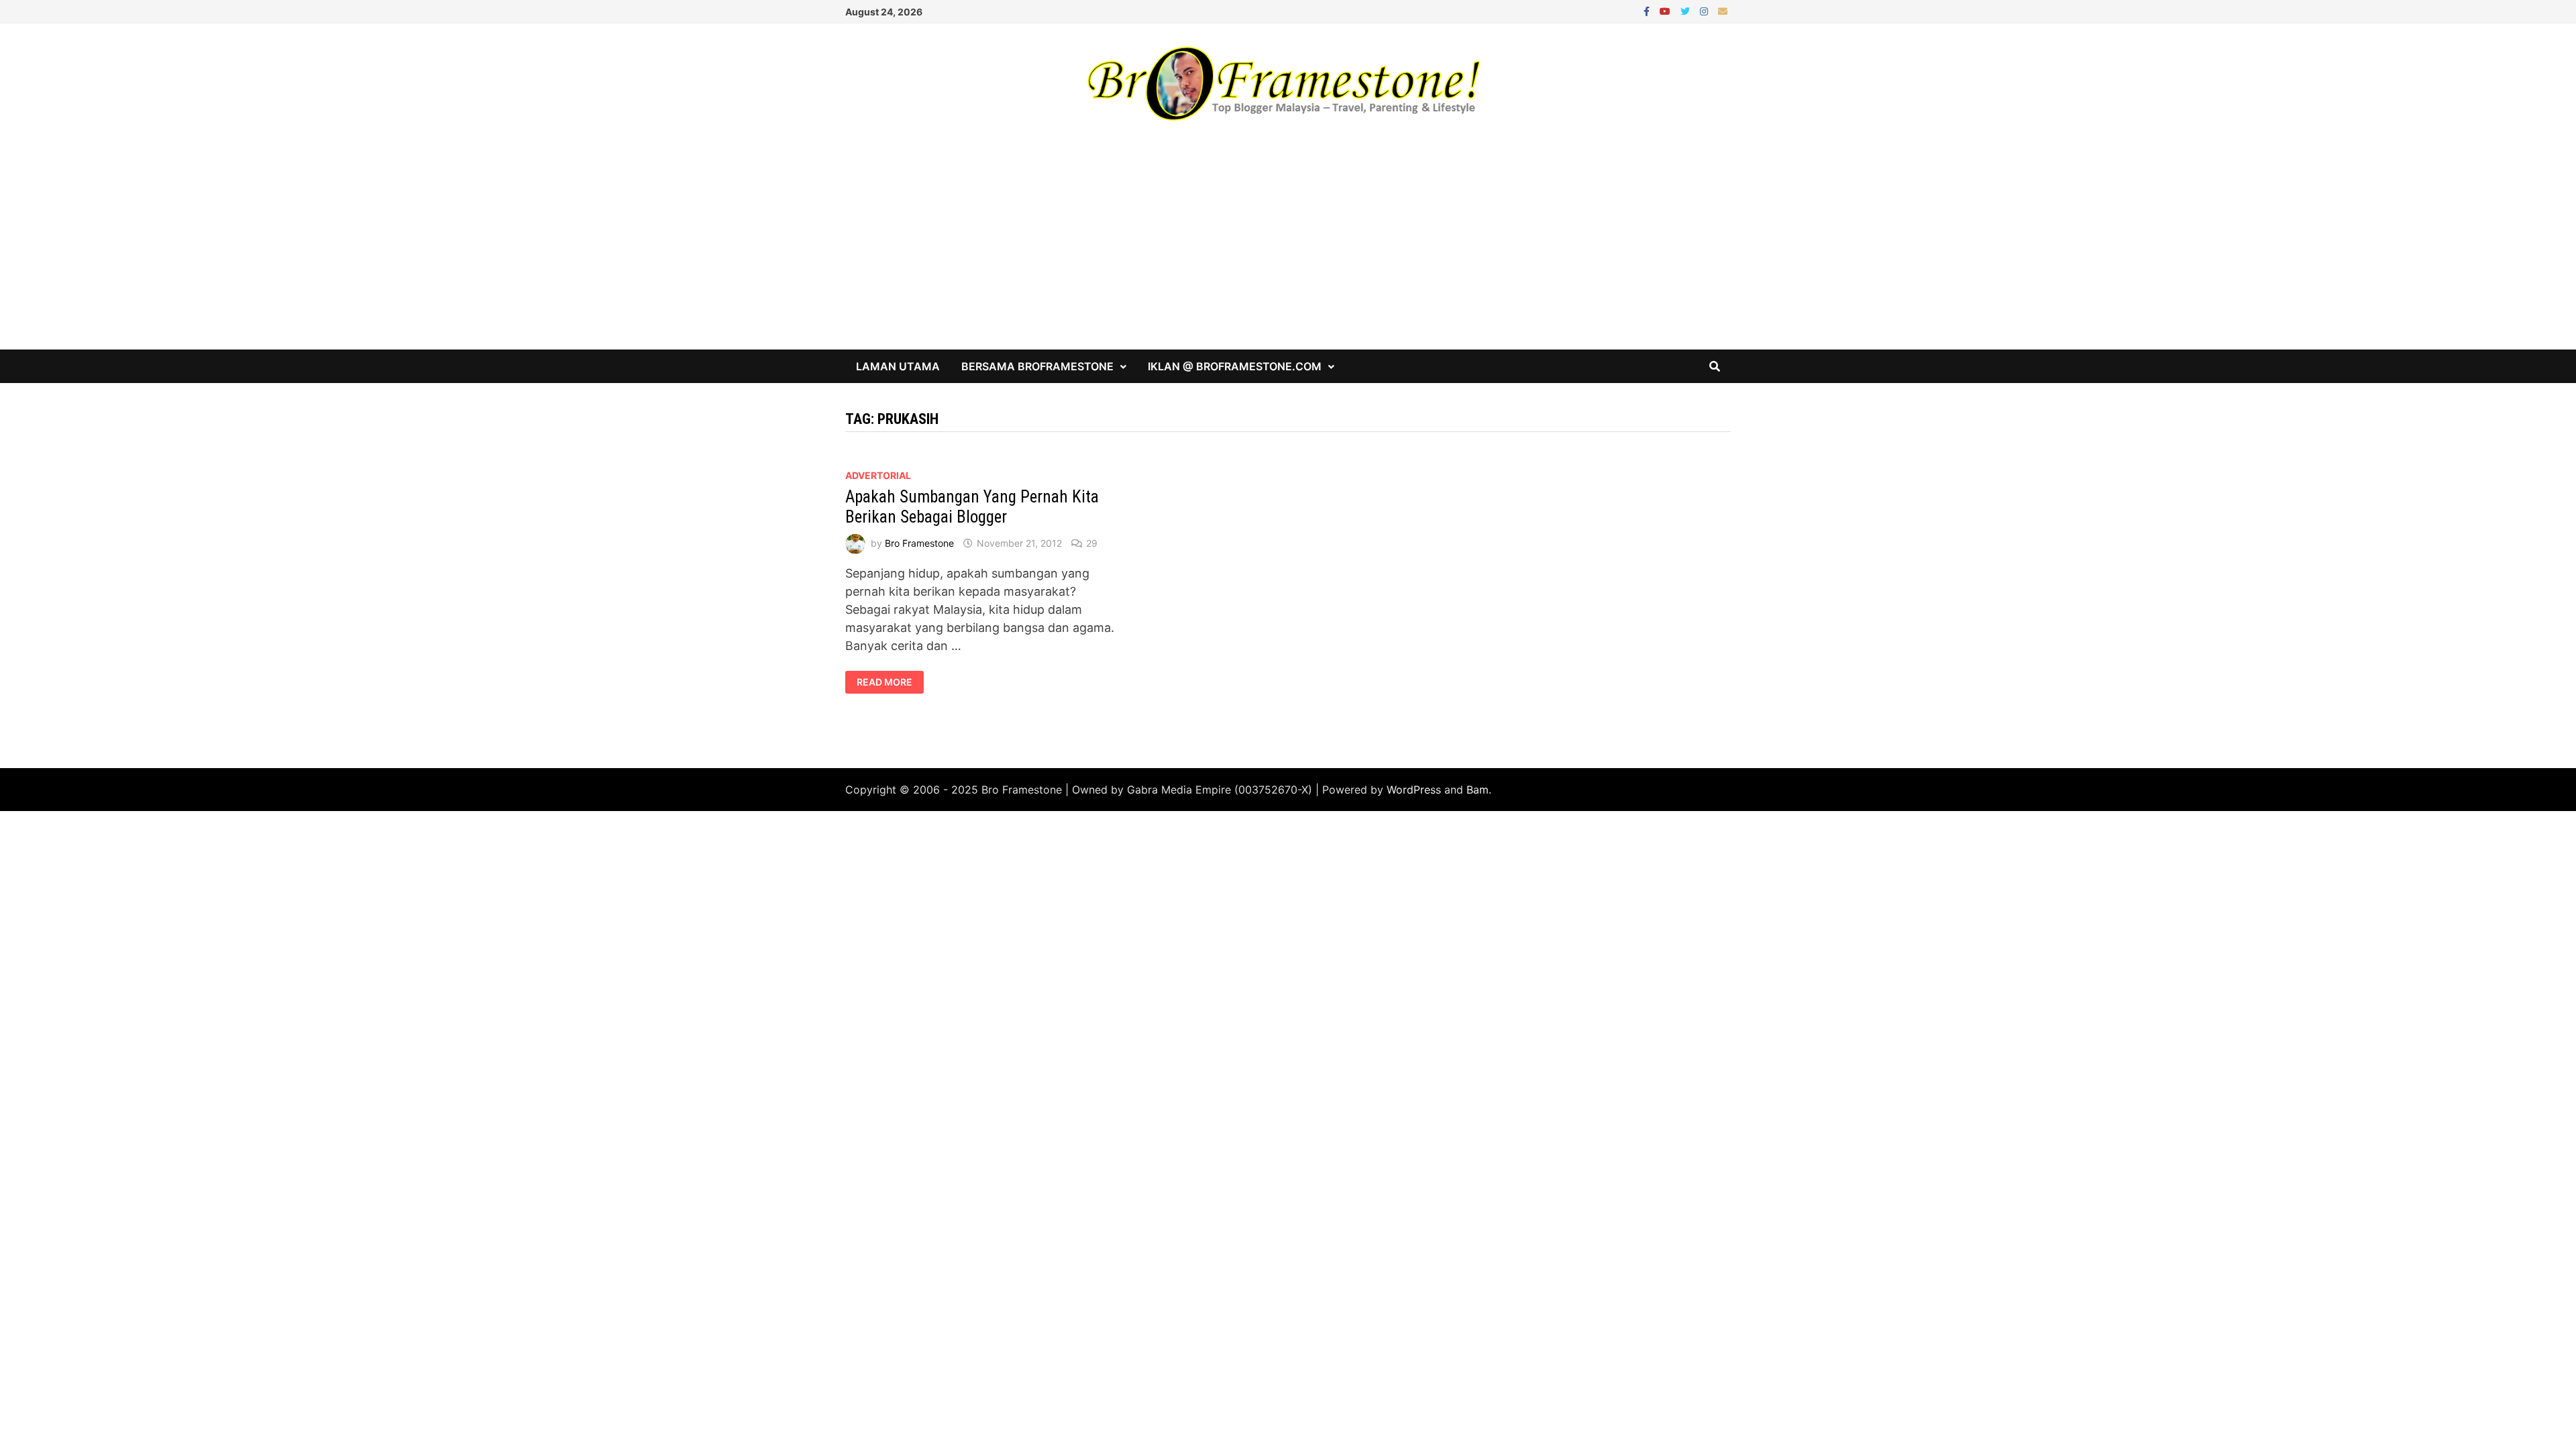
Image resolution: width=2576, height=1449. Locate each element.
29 (1092, 543)
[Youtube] (1667, 10)
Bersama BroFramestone (1037, 366)
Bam (1478, 790)
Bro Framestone (919, 543)
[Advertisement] (1288, 249)
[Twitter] (1687, 10)
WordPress (1414, 790)
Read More (887, 682)
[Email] (1723, 10)
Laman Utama (898, 366)
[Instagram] (1706, 10)
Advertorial (878, 475)
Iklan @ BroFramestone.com (1235, 366)
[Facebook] (1648, 10)
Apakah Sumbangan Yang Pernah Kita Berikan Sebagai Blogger (972, 507)
